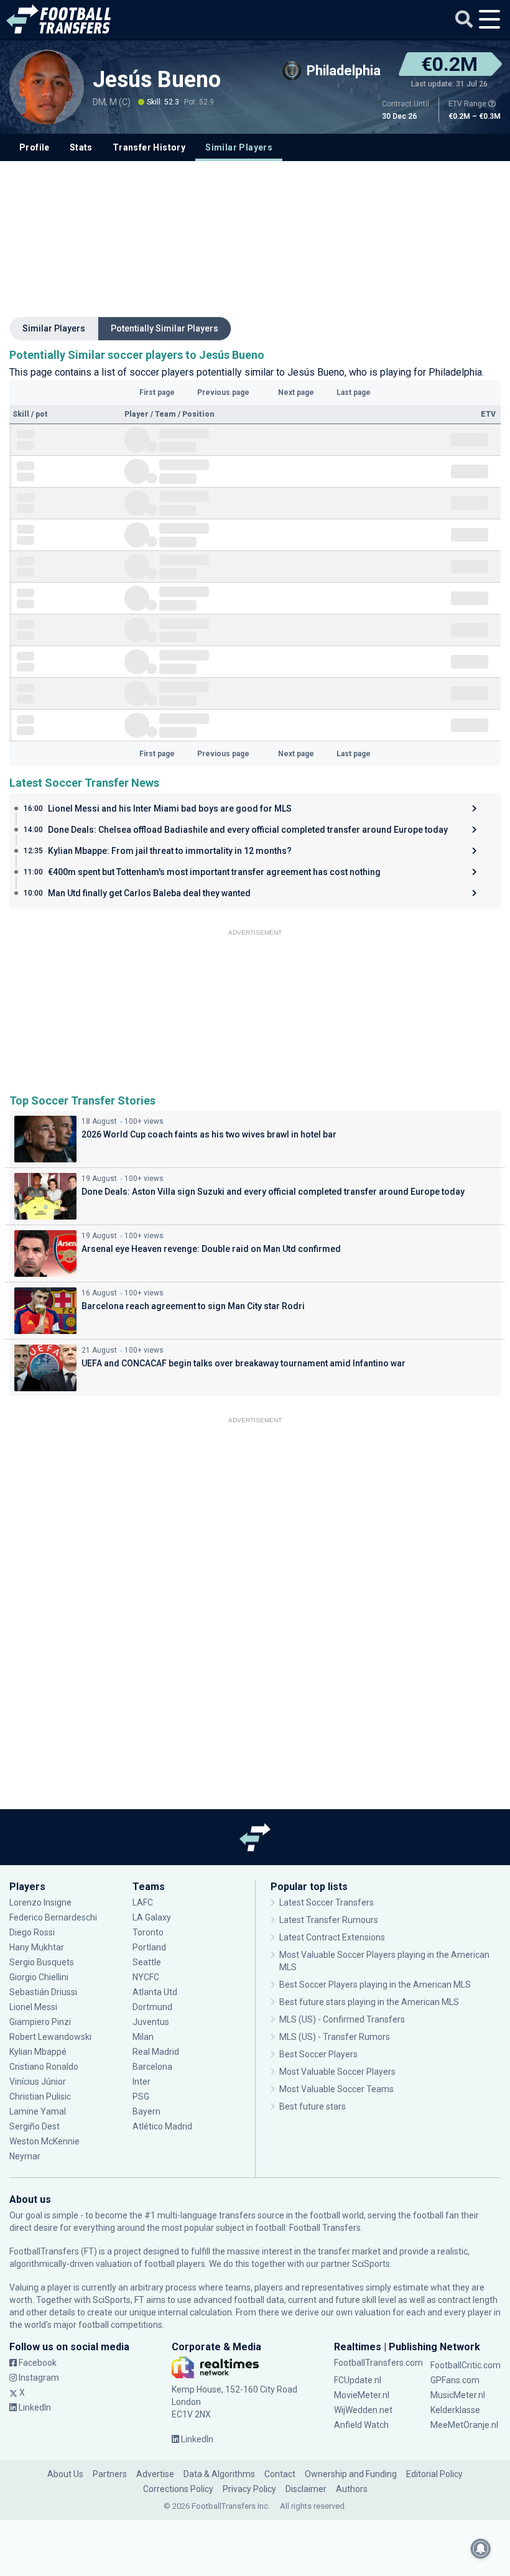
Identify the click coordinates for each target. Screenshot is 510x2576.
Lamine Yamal (38, 2111)
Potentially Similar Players (165, 328)
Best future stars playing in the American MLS (369, 2002)
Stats (81, 147)
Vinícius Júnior (38, 2082)
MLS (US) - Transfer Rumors (335, 2037)
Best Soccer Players (318, 2054)
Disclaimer (306, 2489)
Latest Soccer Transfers (327, 1902)
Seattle (147, 1962)
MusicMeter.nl (458, 2395)
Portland (149, 1947)
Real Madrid (156, 2052)
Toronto (148, 1932)
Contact (280, 2474)
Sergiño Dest (35, 2126)
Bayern (146, 2111)
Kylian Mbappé (39, 2052)
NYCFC (146, 1977)
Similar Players (239, 147)
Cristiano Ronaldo (44, 2067)
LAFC (143, 1902)
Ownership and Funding (351, 2474)
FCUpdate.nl (358, 2380)
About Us (65, 2474)
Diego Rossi (32, 1932)
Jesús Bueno (157, 80)
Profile (35, 147)
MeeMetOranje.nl (464, 2425)
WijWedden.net (363, 2410)
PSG (141, 2096)
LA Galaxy (152, 1917)
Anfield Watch (361, 2425)
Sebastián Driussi (44, 1992)
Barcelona (152, 2067)
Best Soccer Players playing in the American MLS (375, 1985)
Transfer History (149, 147)
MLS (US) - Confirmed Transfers (342, 2019)
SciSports (371, 2264)
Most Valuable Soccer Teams (336, 2089)
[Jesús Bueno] (47, 87)
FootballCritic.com (466, 2365)
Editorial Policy (434, 2474)
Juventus (151, 2022)
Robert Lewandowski (50, 2037)
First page (157, 392)
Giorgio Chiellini (39, 1977)
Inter (141, 2082)
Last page (354, 392)
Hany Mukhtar (37, 1947)
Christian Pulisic (40, 2096)
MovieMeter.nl (362, 2395)
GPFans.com (455, 2380)
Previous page (223, 392)
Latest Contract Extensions (332, 1937)
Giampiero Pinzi (40, 2022)
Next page (296, 392)
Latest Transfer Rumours (329, 1920)
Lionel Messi (34, 2007)
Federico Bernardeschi (53, 1917)
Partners (110, 2474)
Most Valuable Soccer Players (337, 2072)
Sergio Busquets (42, 1962)
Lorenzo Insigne (40, 1902)
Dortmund (152, 2007)
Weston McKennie (44, 2141)
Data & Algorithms (219, 2474)
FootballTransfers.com (378, 2363)
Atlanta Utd (155, 1992)
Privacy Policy (249, 2489)
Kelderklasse (455, 2410)
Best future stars (313, 2106)
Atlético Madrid (162, 2126)
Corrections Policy (178, 2489)
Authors (352, 2489)
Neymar (25, 2156)
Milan (143, 2037)
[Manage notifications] (481, 2549)
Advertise (155, 2474)
